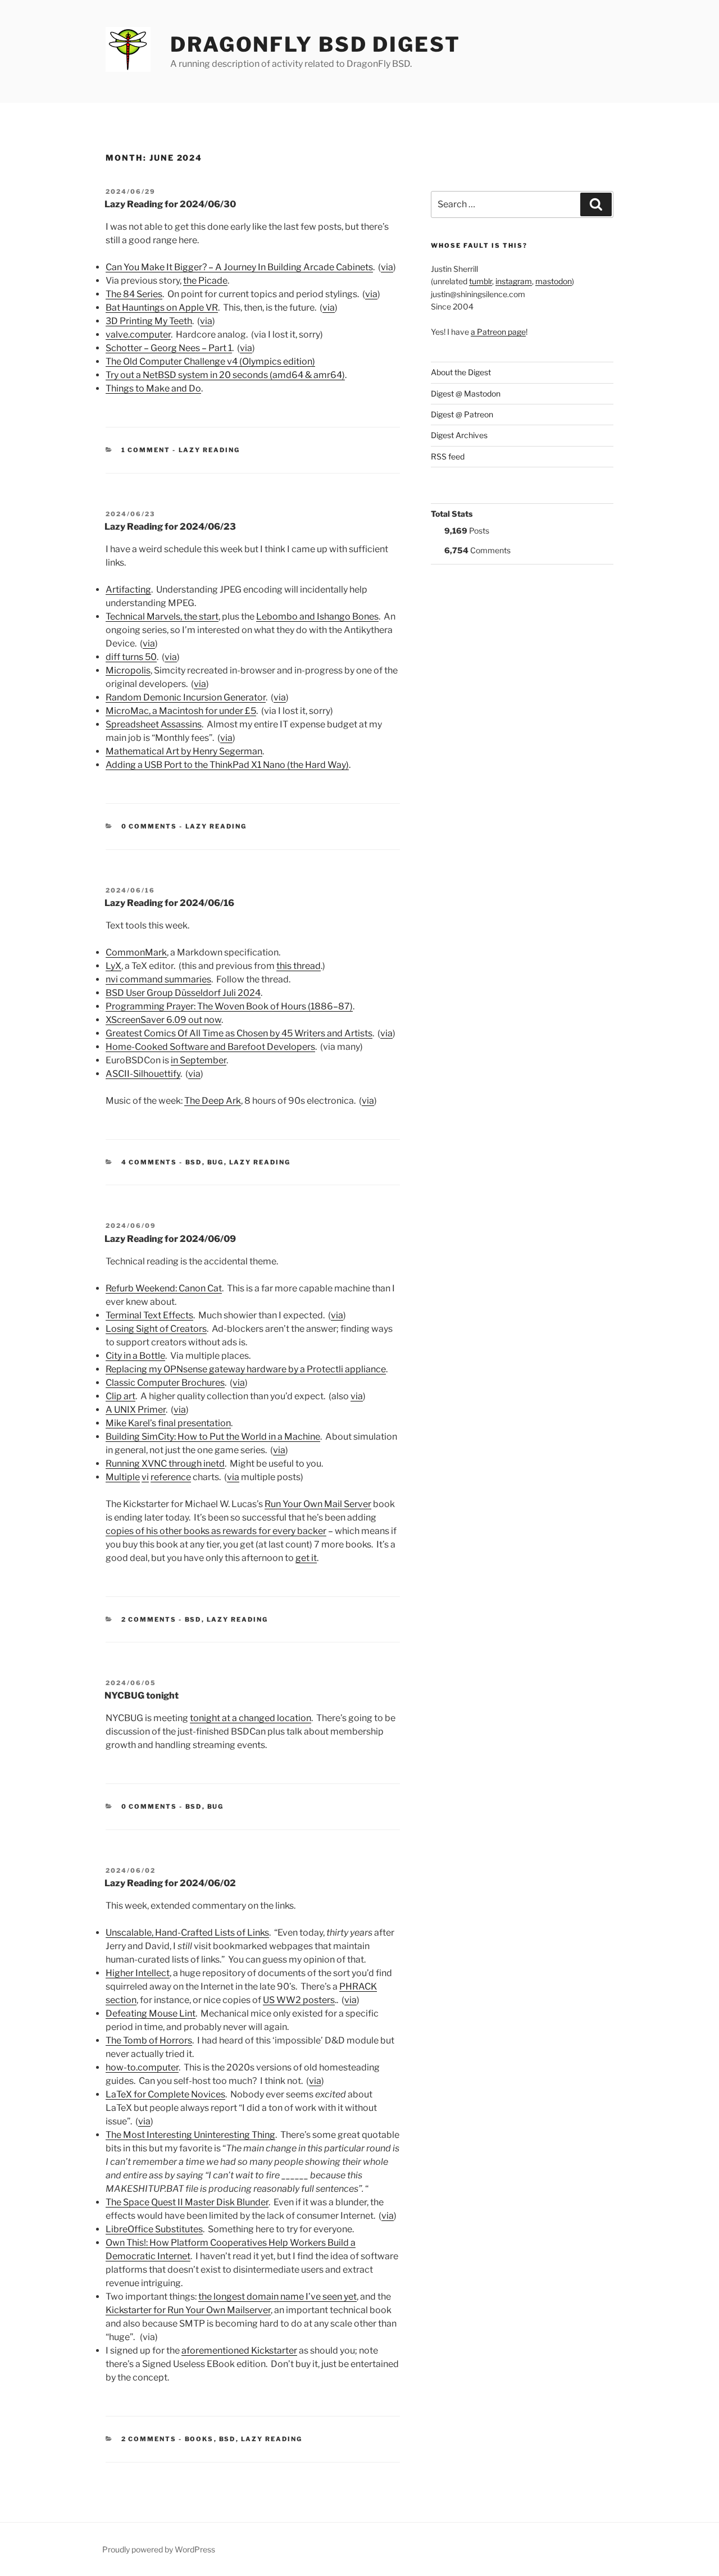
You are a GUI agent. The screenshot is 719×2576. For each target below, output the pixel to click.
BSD (194, 1162)
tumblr (481, 281)
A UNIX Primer (136, 1410)
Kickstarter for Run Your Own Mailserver (188, 2310)
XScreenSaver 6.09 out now (163, 1020)
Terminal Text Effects (149, 1315)
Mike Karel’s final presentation (168, 1423)
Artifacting (128, 590)
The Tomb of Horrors (149, 2040)
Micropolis (128, 670)
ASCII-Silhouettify (143, 1074)
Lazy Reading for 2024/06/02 (170, 1883)
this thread (299, 966)
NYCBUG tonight (142, 1696)
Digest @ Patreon (462, 414)
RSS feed (448, 456)
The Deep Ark (213, 1101)
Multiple (123, 1477)
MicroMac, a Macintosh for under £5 (181, 711)
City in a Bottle (135, 1356)
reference (171, 1477)
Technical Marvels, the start (162, 616)
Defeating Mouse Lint (151, 2013)
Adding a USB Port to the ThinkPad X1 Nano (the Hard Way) (227, 765)
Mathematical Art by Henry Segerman (184, 751)
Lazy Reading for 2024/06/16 (169, 903)
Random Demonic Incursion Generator (186, 697)
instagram (514, 281)
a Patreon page (498, 332)
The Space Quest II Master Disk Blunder (187, 2202)
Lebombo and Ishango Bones (317, 616)
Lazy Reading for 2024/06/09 (170, 1239)
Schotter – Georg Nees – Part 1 (169, 348)
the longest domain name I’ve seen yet (277, 2297)
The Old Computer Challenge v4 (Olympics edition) (210, 361)
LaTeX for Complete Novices (165, 2094)
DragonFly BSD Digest (315, 44)
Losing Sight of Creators (156, 1329)
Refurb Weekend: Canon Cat (164, 1288)
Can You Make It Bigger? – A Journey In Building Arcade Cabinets (239, 267)
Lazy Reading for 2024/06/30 (170, 204)
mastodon (554, 281)
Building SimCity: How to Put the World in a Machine (213, 1437)
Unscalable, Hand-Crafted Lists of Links (187, 1933)
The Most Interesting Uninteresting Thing (190, 2135)
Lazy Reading (210, 450)
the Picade (205, 281)
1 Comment (146, 450)
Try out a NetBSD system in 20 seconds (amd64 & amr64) (225, 375)
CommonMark (136, 952)
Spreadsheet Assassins (154, 724)
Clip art (120, 1396)
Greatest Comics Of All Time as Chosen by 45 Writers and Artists (239, 1033)
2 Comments (149, 1619)
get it (306, 1558)
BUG (216, 1162)
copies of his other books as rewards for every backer (216, 1531)
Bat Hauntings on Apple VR (162, 308)
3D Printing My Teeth (149, 321)
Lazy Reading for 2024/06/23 (170, 527)
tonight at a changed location (251, 1718)
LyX (113, 966)
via (387, 267)
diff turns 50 (131, 657)
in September (199, 1060)
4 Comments (149, 1162)
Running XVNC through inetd (165, 1464)
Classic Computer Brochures (165, 1383)
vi (145, 1477)
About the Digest (461, 372)
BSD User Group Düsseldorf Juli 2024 (183, 993)
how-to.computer (142, 2067)
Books (199, 2439)
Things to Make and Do (153, 388)
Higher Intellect (138, 1973)
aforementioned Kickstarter (239, 2350)
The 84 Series (134, 294)
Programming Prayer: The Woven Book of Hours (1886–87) (229, 1006)
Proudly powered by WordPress (159, 2549)
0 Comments (149, 826)
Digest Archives (459, 435)
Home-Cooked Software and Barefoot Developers (210, 1047)
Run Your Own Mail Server (318, 1504)
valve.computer (138, 334)
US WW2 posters (299, 2000)
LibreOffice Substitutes (154, 2229)
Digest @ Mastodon (466, 393)
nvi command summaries (158, 979)
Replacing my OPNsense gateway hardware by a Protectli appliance (246, 1369)
